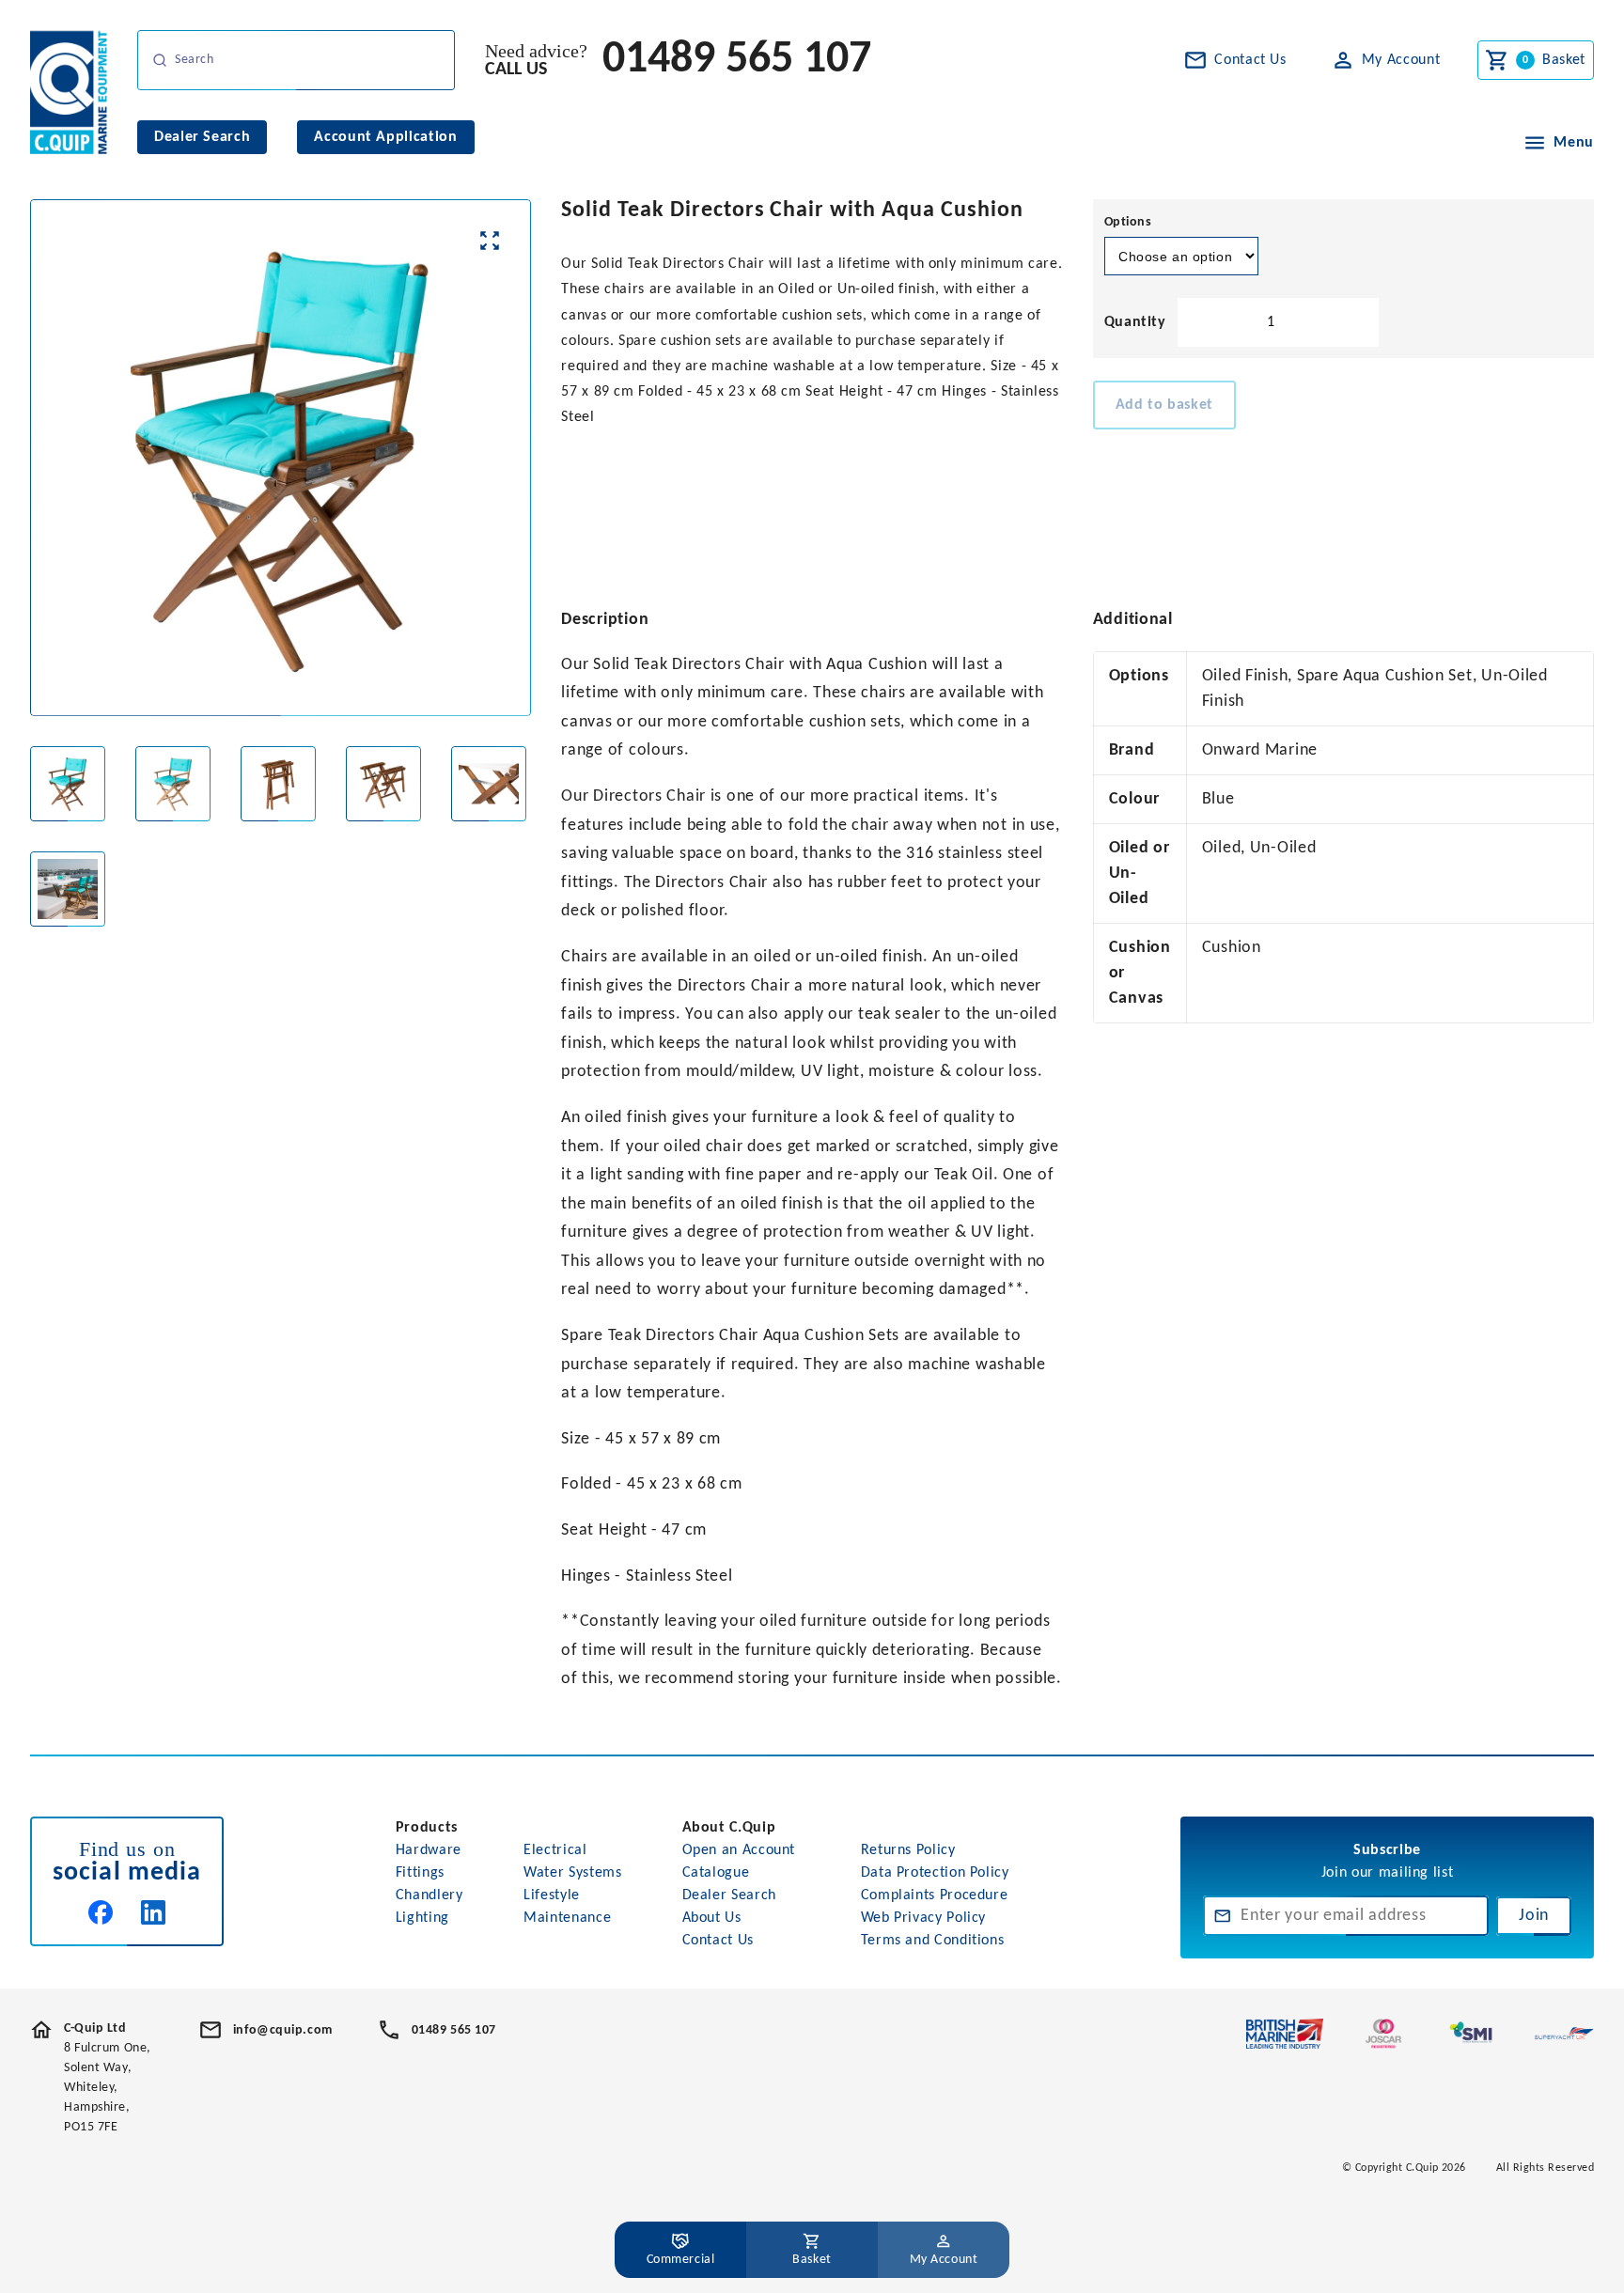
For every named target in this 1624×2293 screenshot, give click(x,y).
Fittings (420, 1873)
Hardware (429, 1850)
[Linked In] (153, 1912)
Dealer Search (729, 1895)
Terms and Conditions (933, 1941)
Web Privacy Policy (924, 1918)
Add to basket (1164, 405)
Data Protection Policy (935, 1873)
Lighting (422, 1918)
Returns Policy (908, 1850)
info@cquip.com (283, 2030)
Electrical (555, 1850)
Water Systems (572, 1873)
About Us (712, 1918)
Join (1534, 1916)
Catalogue (716, 1873)
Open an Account (739, 1850)
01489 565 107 (737, 60)
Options (1128, 222)
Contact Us (718, 1941)
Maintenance (567, 1918)
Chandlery (429, 1895)
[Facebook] (101, 1912)
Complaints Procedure (935, 1895)
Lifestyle (552, 1895)
